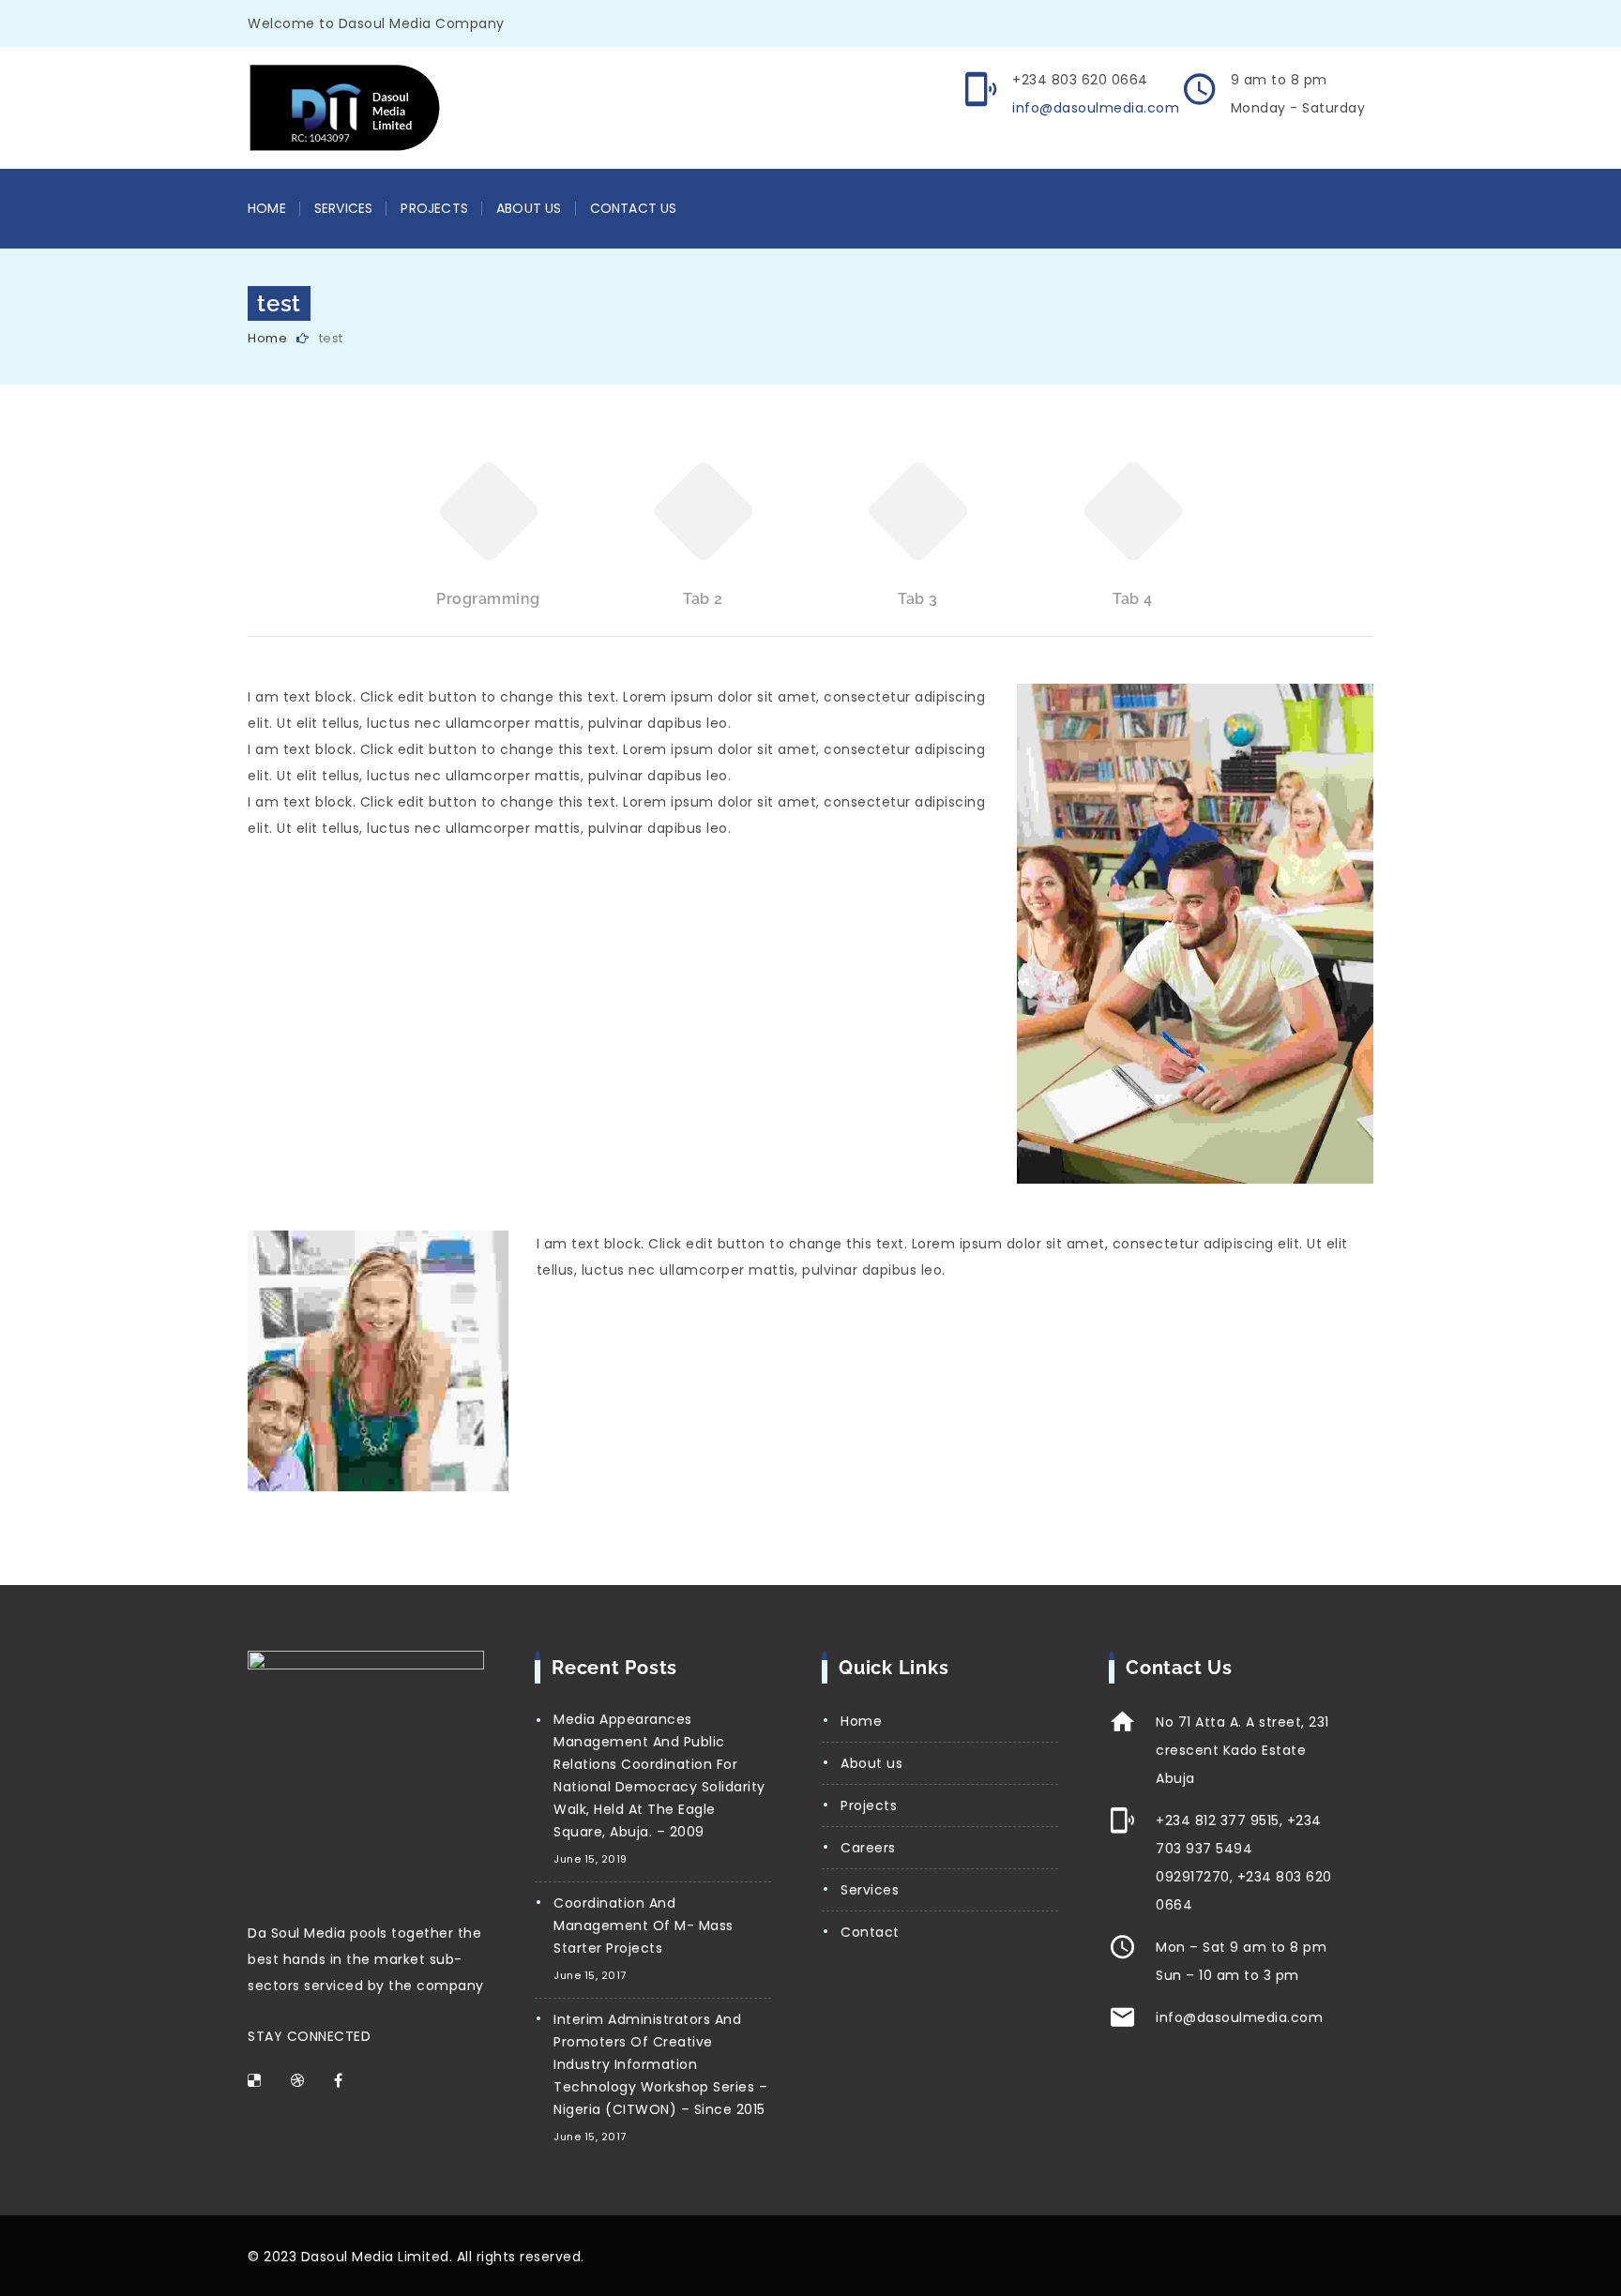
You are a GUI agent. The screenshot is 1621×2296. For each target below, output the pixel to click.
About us (871, 1763)
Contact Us (634, 208)
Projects (434, 208)
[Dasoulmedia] (386, 108)
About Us (529, 208)
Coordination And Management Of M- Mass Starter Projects (644, 1926)
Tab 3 (918, 599)
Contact (870, 1932)
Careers (868, 1848)
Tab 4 (1133, 599)
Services (344, 208)
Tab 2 (703, 599)
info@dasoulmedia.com (1096, 108)
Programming (488, 599)
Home (267, 208)
